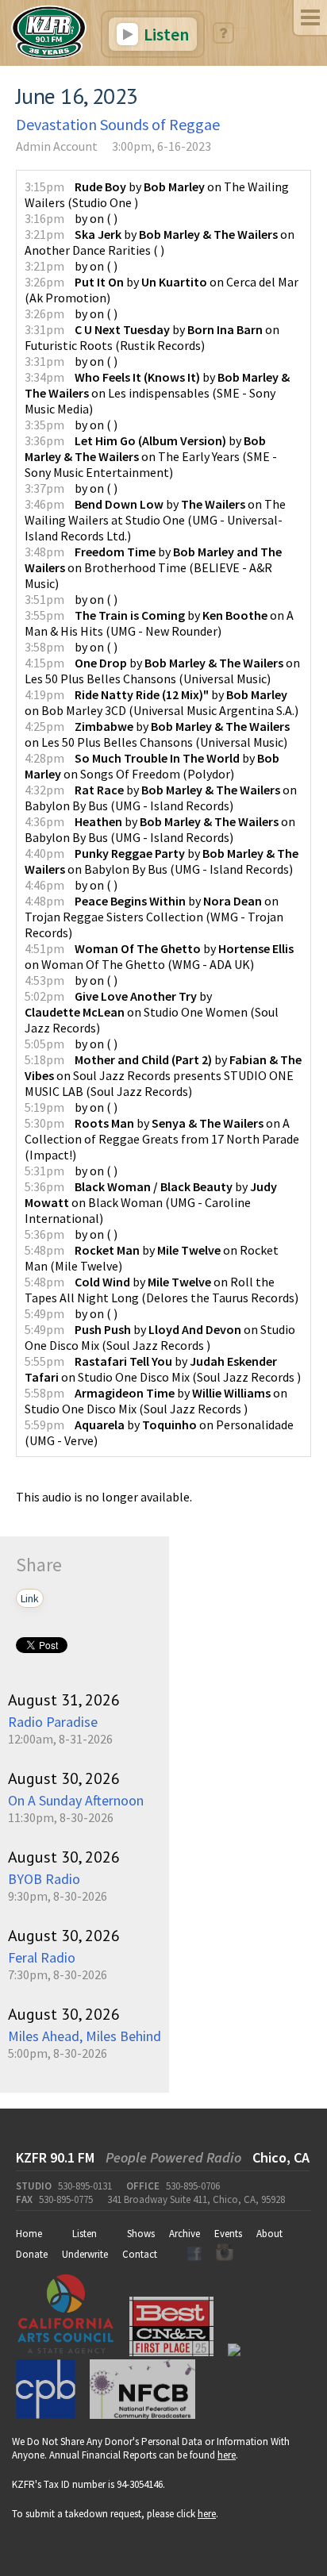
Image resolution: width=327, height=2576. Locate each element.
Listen (165, 34)
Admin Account (57, 146)
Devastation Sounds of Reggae (118, 124)
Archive (185, 2234)
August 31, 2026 (64, 1700)
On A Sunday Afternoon (76, 1800)
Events (228, 2234)
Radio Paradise (53, 1722)
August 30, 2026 (64, 1778)
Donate (32, 2254)
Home (29, 2234)
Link (30, 1598)
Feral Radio (42, 1957)
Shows (141, 2234)
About (269, 2234)
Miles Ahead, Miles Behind (85, 2036)
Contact (140, 2254)
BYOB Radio (44, 1879)
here (227, 2455)
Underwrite (85, 2254)
